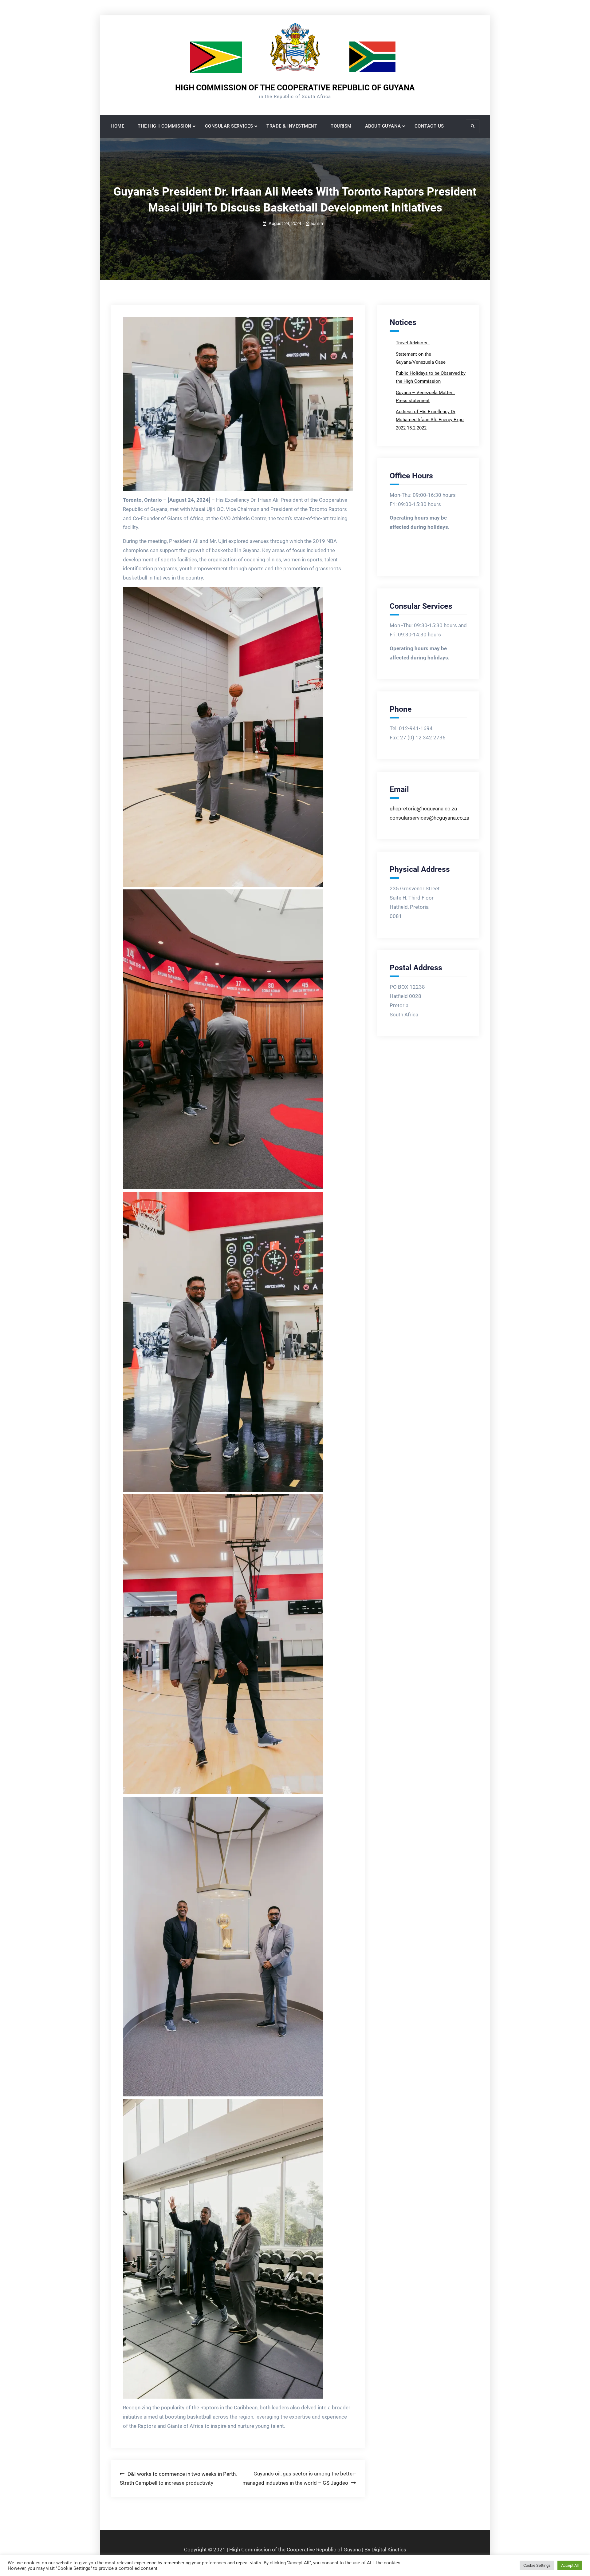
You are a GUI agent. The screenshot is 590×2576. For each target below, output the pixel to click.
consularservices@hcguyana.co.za (429, 818)
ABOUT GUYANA (383, 126)
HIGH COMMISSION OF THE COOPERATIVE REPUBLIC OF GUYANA (295, 88)
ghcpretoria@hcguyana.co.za (423, 809)
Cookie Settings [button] (537, 2565)
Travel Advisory (412, 343)
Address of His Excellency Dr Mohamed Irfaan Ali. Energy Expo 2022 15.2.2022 (430, 420)
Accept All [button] (570, 2565)
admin (317, 224)
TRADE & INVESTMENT (292, 126)
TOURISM (341, 126)
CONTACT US (429, 126)
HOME (117, 126)
